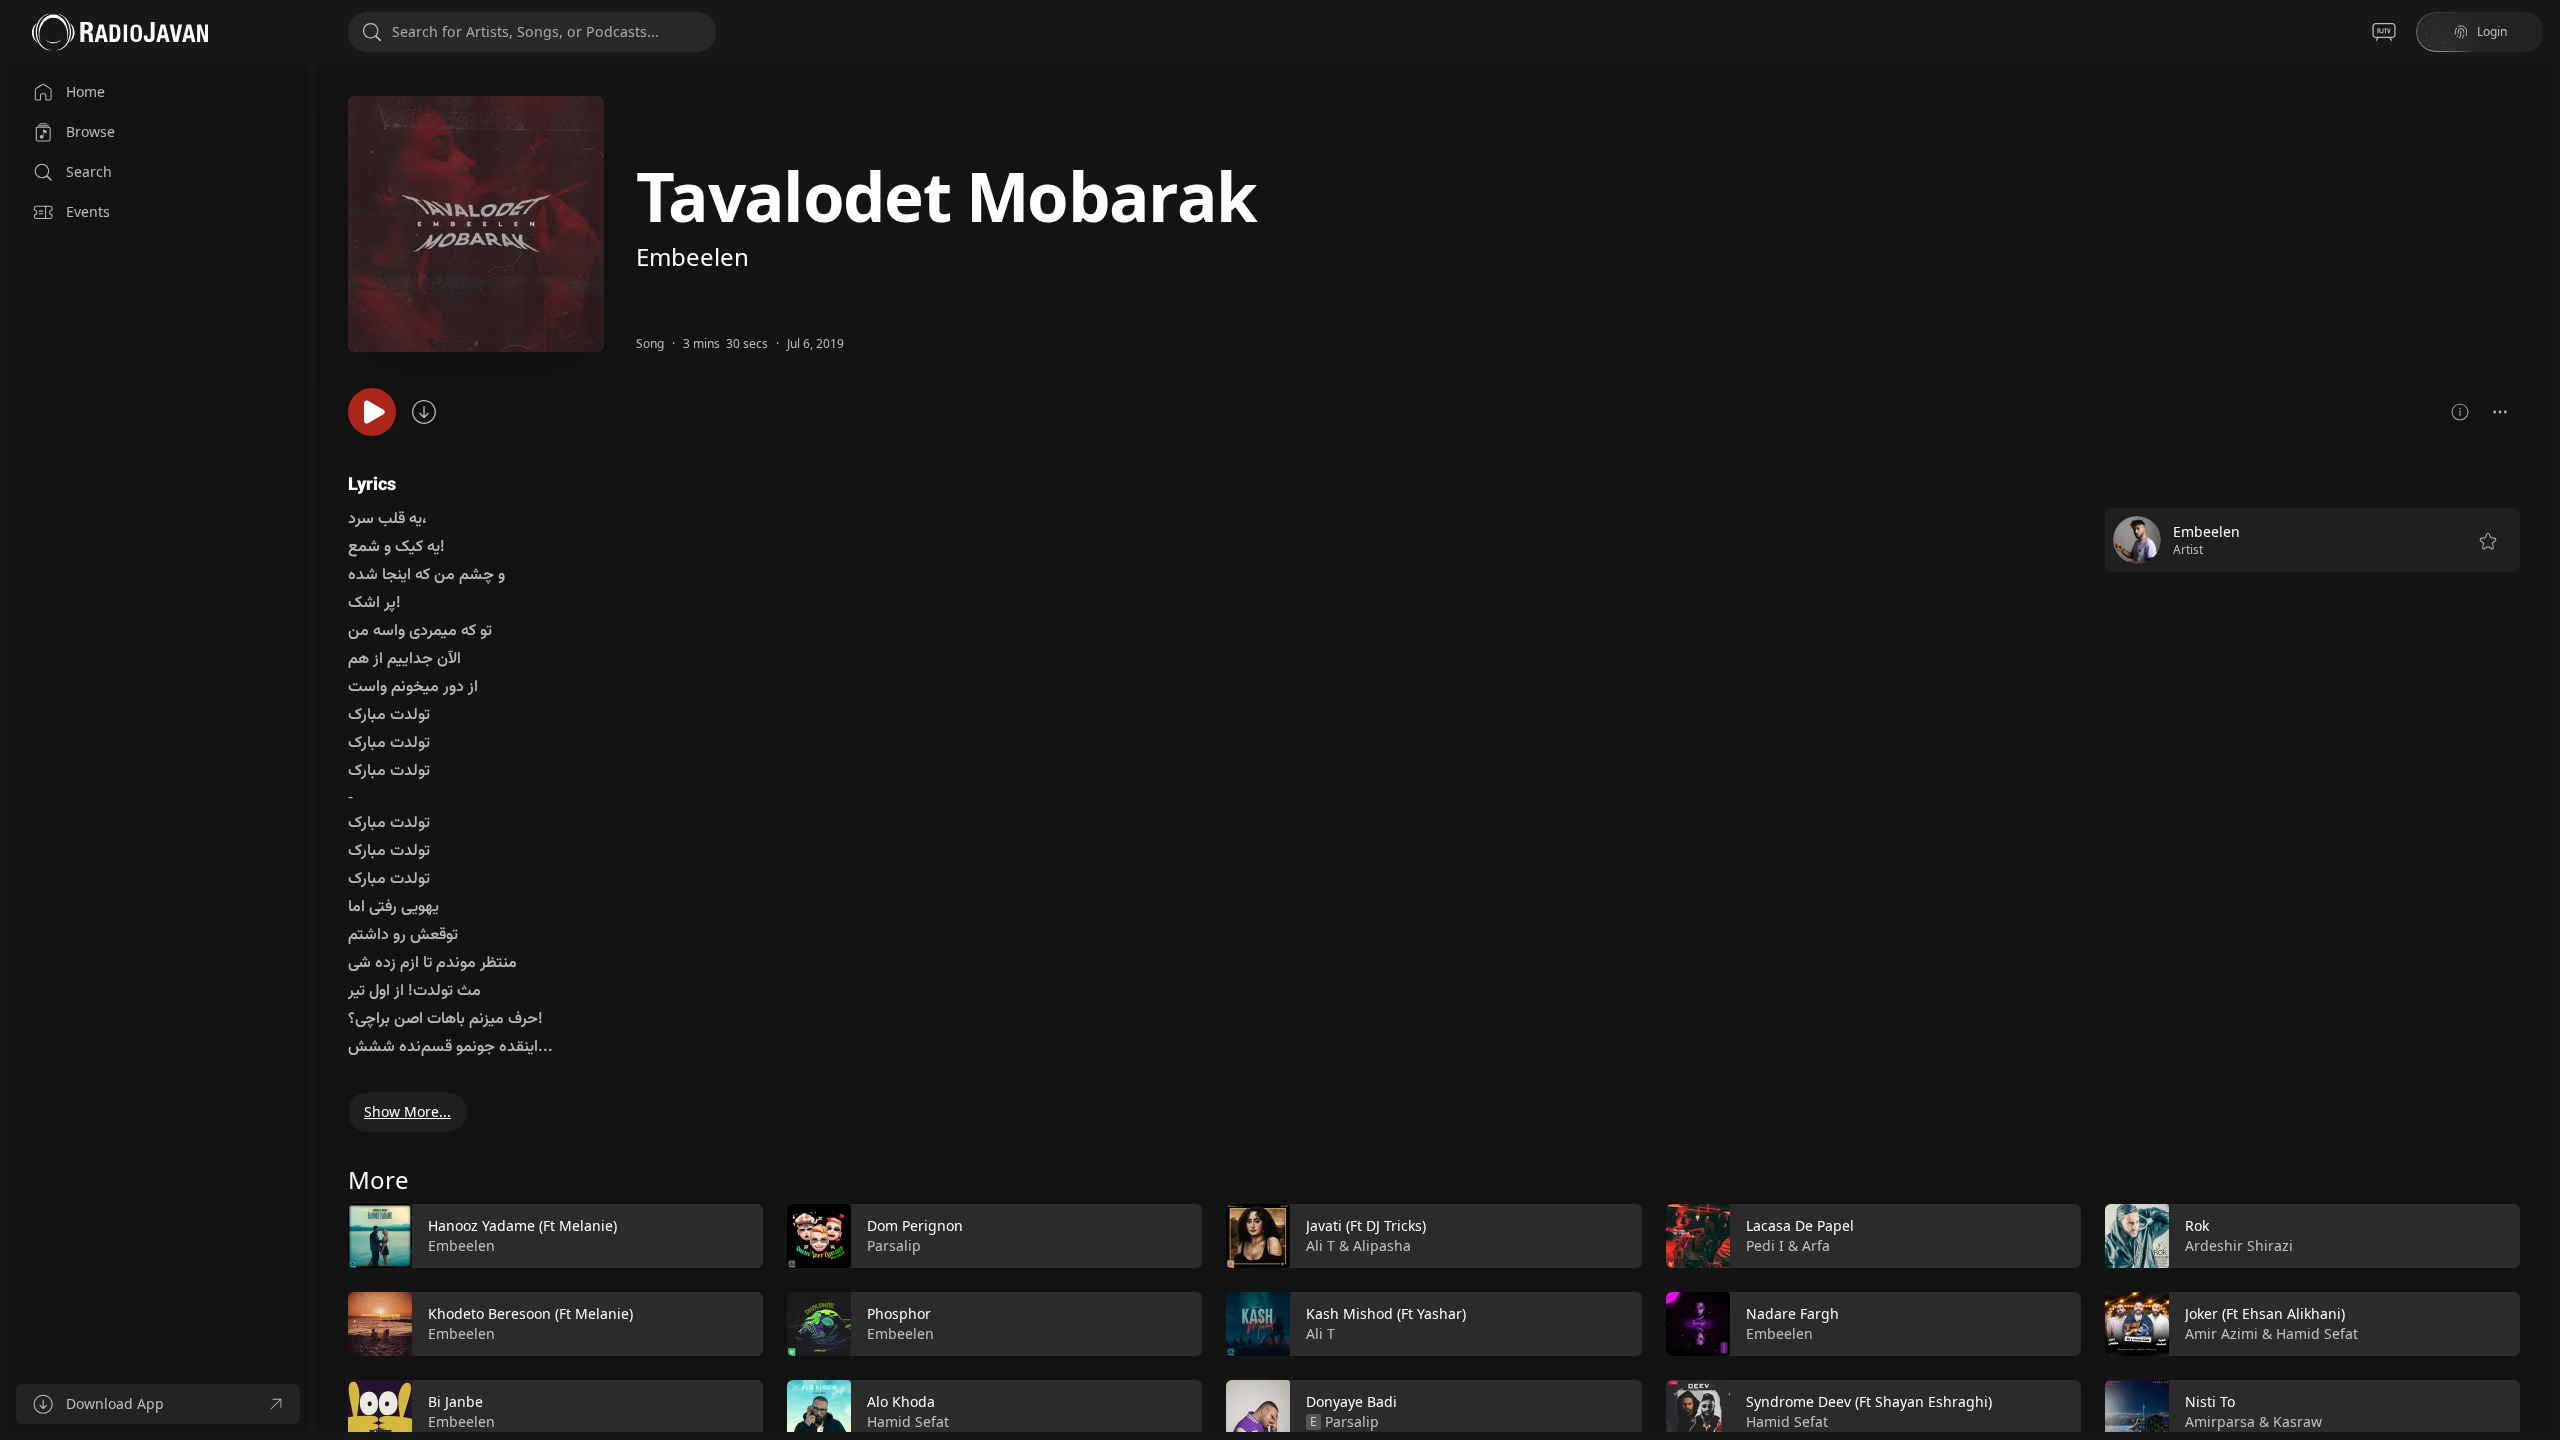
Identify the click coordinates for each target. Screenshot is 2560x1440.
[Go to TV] (2384, 32)
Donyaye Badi (1351, 1401)
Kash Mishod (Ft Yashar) (1386, 1313)
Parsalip (894, 1245)
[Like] (735, 1237)
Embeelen (692, 256)
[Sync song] (424, 412)
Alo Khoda (901, 1401)
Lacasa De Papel (1800, 1225)
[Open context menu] (2500, 412)
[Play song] (372, 412)
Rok (2197, 1225)
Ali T (1320, 1245)
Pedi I (1765, 1245)
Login (2492, 31)
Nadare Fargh (1792, 1313)
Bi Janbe (455, 1401)
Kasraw (2297, 1421)
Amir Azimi (2221, 1333)
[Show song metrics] (2460, 412)
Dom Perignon (915, 1225)
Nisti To (2210, 1401)
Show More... (407, 1111)
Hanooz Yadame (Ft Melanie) (522, 1225)
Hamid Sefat (908, 1421)
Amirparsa (2220, 1421)
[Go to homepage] (120, 32)
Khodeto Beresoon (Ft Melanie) (530, 1313)
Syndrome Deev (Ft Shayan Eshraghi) (1869, 1401)
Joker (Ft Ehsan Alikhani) (2265, 1313)
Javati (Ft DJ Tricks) (1366, 1225)
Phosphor (899, 1313)
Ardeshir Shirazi (2239, 1245)
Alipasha (1382, 1245)
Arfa (1816, 1245)
